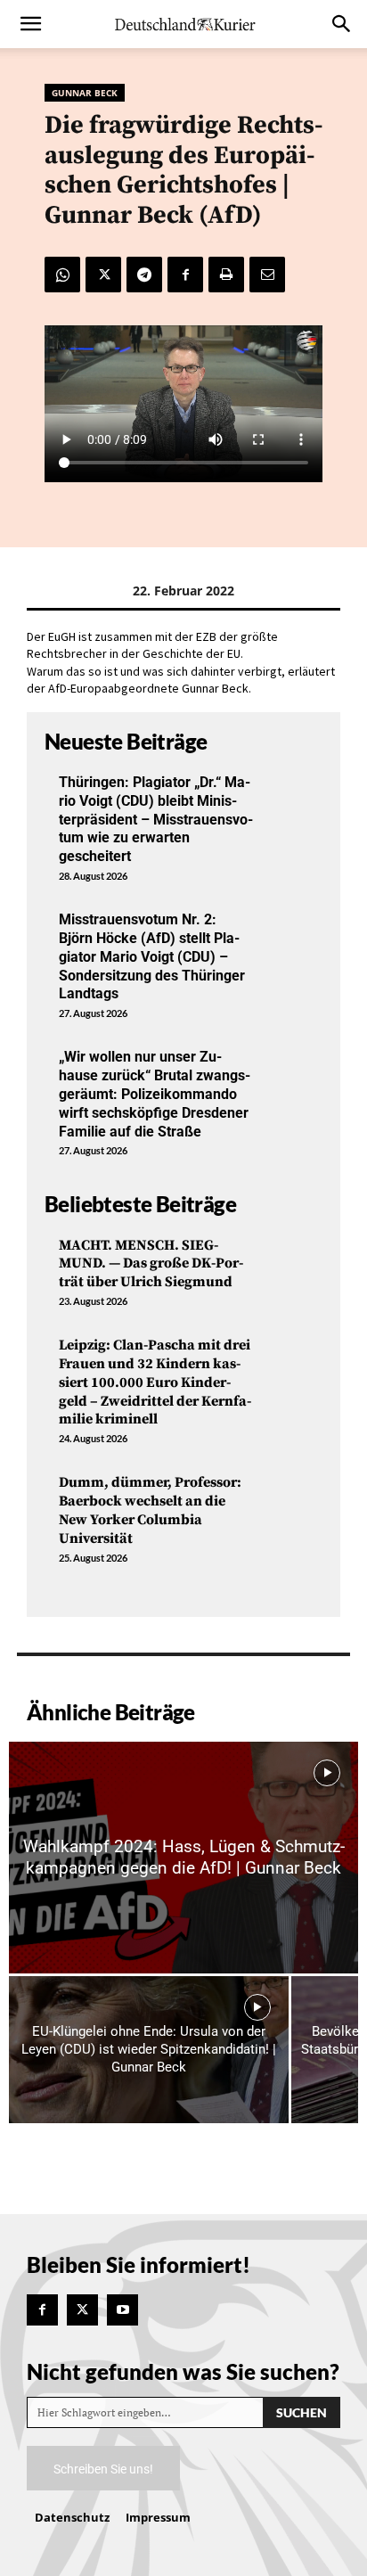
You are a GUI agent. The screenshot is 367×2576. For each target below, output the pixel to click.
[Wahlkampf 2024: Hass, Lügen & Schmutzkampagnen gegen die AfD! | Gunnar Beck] (183, 1858)
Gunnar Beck (85, 93)
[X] (103, 275)
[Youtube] (122, 2310)
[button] (30, 24)
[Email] (267, 275)
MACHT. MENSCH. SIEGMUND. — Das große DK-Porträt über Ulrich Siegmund (151, 1264)
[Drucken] (226, 275)
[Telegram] (144, 275)
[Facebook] (185, 275)
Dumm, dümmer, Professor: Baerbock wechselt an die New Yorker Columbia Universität (150, 1510)
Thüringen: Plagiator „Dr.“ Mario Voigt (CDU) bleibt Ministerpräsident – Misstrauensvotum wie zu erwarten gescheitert (156, 819)
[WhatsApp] (62, 275)
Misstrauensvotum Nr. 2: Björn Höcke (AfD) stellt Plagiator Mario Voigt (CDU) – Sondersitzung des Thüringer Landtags (152, 956)
